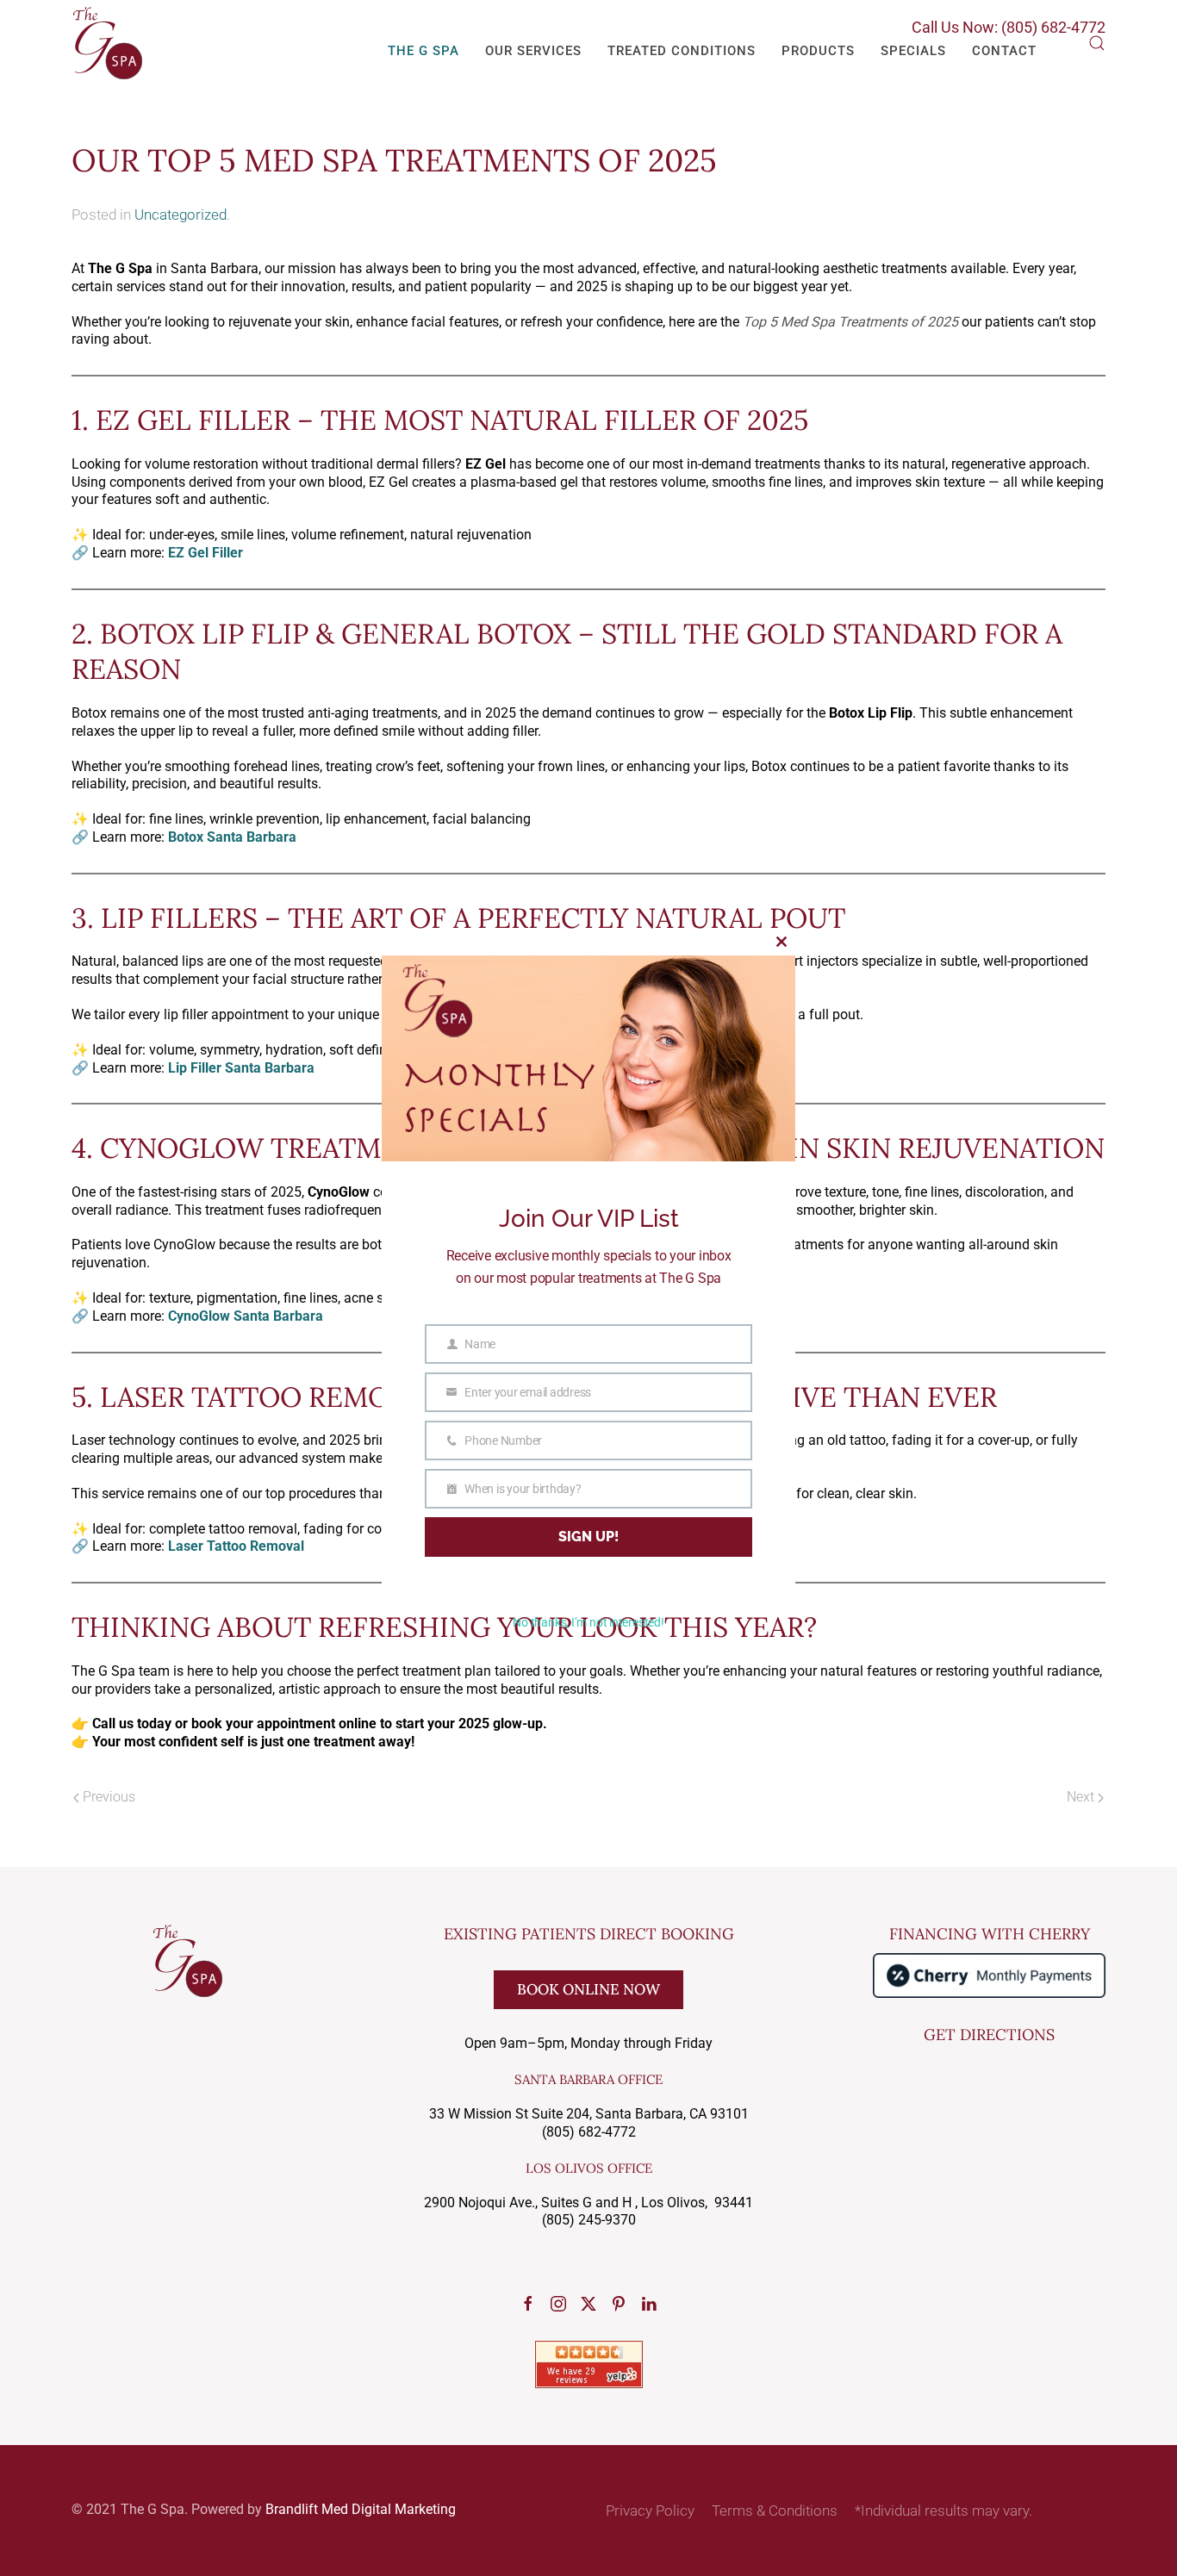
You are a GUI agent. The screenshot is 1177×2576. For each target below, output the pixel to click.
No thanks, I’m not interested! (588, 1622)
